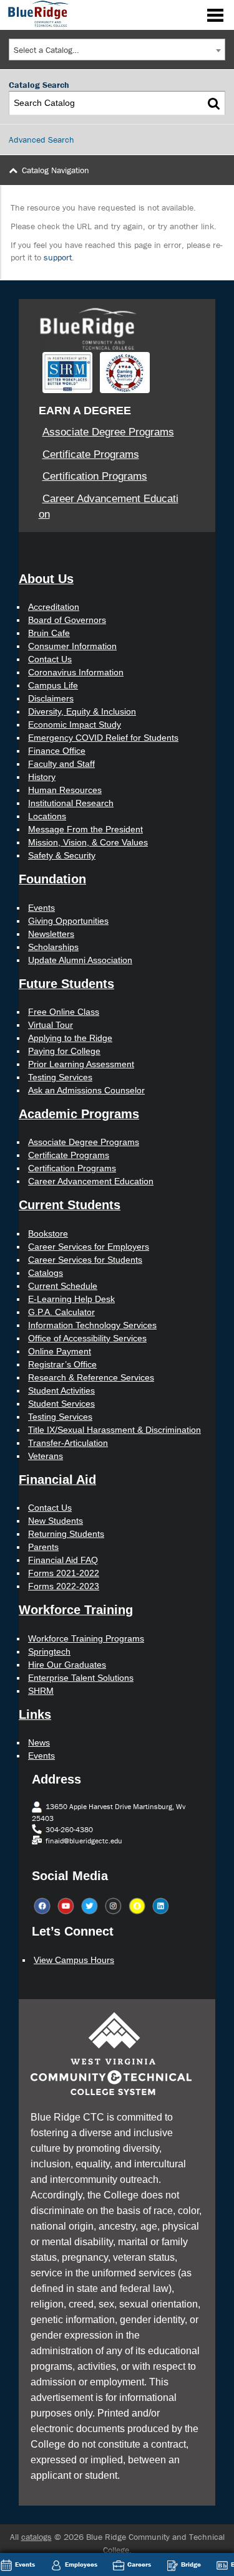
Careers (139, 2564)
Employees (81, 2564)
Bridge (191, 2564)
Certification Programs (95, 476)
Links (35, 1714)
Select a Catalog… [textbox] (46, 50)
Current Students (70, 1205)
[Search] (214, 103)
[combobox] (117, 50)
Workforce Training (76, 1610)
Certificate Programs (91, 454)
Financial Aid (57, 1480)
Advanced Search (41, 140)
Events (25, 2564)
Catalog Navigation (56, 170)
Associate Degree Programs (108, 432)
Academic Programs (79, 1114)
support (58, 257)
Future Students (66, 984)
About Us (46, 579)
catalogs (37, 2537)
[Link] (36, 13)
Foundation (52, 879)
